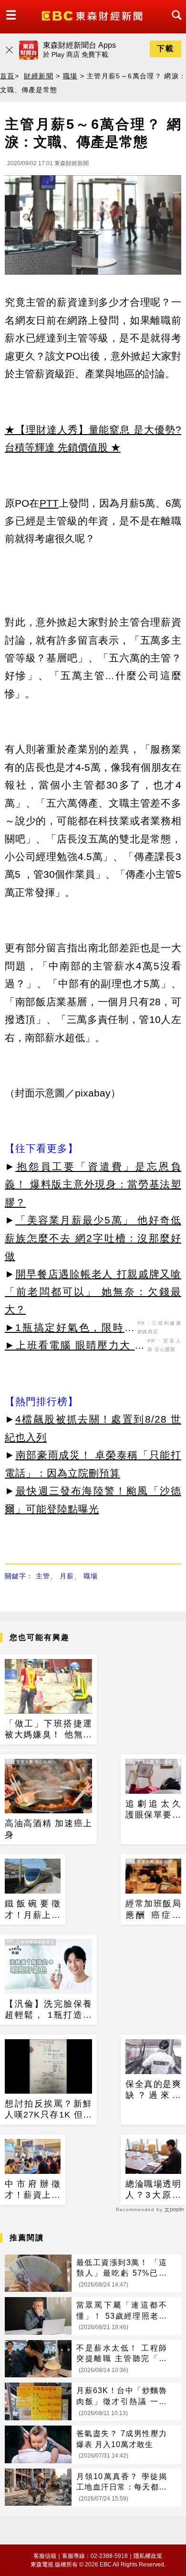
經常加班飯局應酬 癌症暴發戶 (153, 1910)
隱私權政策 (148, 2556)
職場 (70, 76)
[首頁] (93, 15)
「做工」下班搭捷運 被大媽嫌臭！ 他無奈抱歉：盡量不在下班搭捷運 (48, 1730)
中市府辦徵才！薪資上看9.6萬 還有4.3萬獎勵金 (33, 2190)
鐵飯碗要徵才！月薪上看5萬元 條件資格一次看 (33, 1910)
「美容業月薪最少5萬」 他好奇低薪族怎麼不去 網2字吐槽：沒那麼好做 (93, 1238)
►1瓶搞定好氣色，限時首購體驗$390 (70, 1329)
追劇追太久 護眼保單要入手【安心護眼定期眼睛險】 (153, 1810)
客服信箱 (45, 2556)
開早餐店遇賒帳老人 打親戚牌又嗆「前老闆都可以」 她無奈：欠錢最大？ (93, 1292)
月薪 (67, 1576)
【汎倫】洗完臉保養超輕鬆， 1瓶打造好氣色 (48, 2010)
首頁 (7, 76)
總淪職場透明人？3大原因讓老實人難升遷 (153, 2190)
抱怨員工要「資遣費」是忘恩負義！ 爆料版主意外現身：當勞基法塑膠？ (93, 1184)
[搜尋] (174, 24)
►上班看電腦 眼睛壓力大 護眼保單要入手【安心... (75, 1347)
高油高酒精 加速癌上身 (48, 1829)
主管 (43, 1576)
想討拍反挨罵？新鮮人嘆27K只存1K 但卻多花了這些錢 (48, 2110)
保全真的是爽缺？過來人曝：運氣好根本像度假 (153, 2090)
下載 (165, 48)
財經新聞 (38, 76)
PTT (49, 503)
